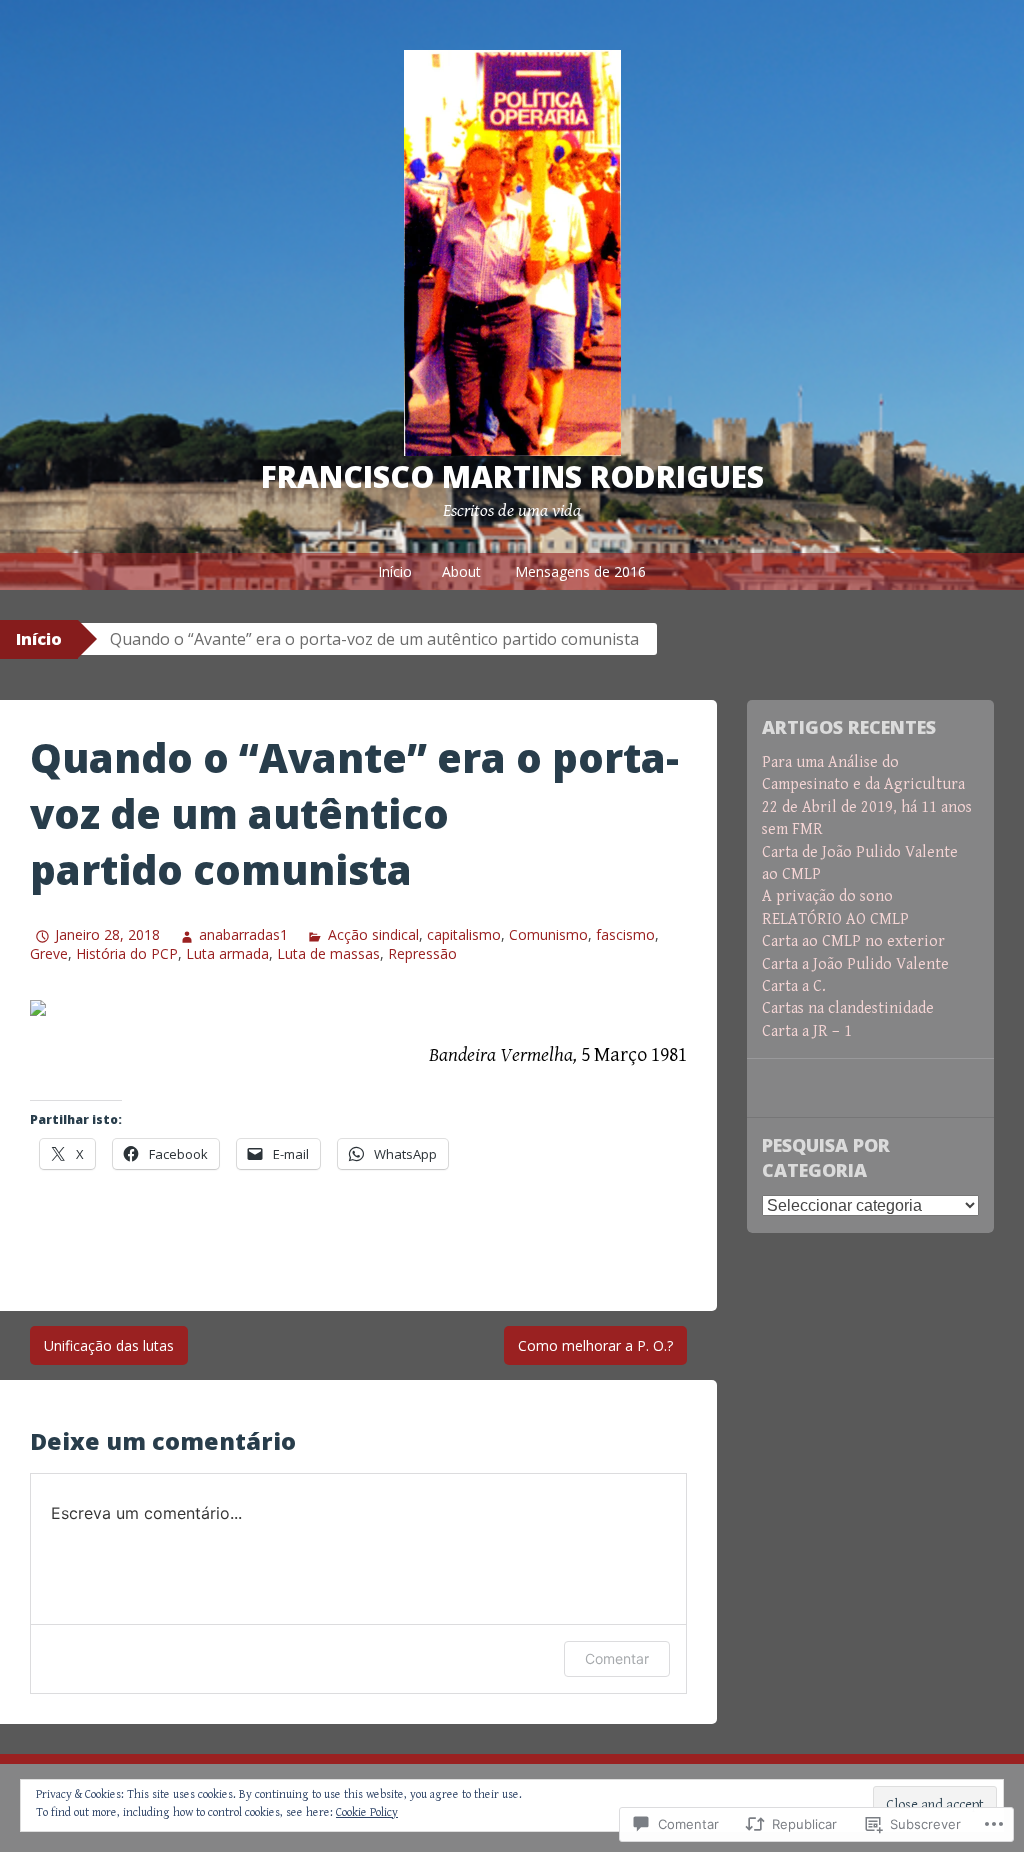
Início (395, 571)
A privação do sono (827, 896)
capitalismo (464, 934)
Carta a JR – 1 (807, 1031)
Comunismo (548, 934)
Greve (49, 953)
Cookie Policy (367, 1812)
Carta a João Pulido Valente (855, 964)
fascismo (625, 934)
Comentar (617, 1658)
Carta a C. (794, 986)
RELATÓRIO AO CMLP (835, 919)
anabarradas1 (243, 934)
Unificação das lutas (109, 1345)
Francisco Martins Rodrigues (512, 476)
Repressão (422, 953)
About (461, 571)
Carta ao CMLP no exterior (853, 941)
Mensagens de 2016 (580, 571)
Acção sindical (373, 934)
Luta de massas (328, 953)
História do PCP (127, 953)
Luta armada (227, 953)
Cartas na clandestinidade (848, 1008)
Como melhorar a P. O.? (595, 1345)
